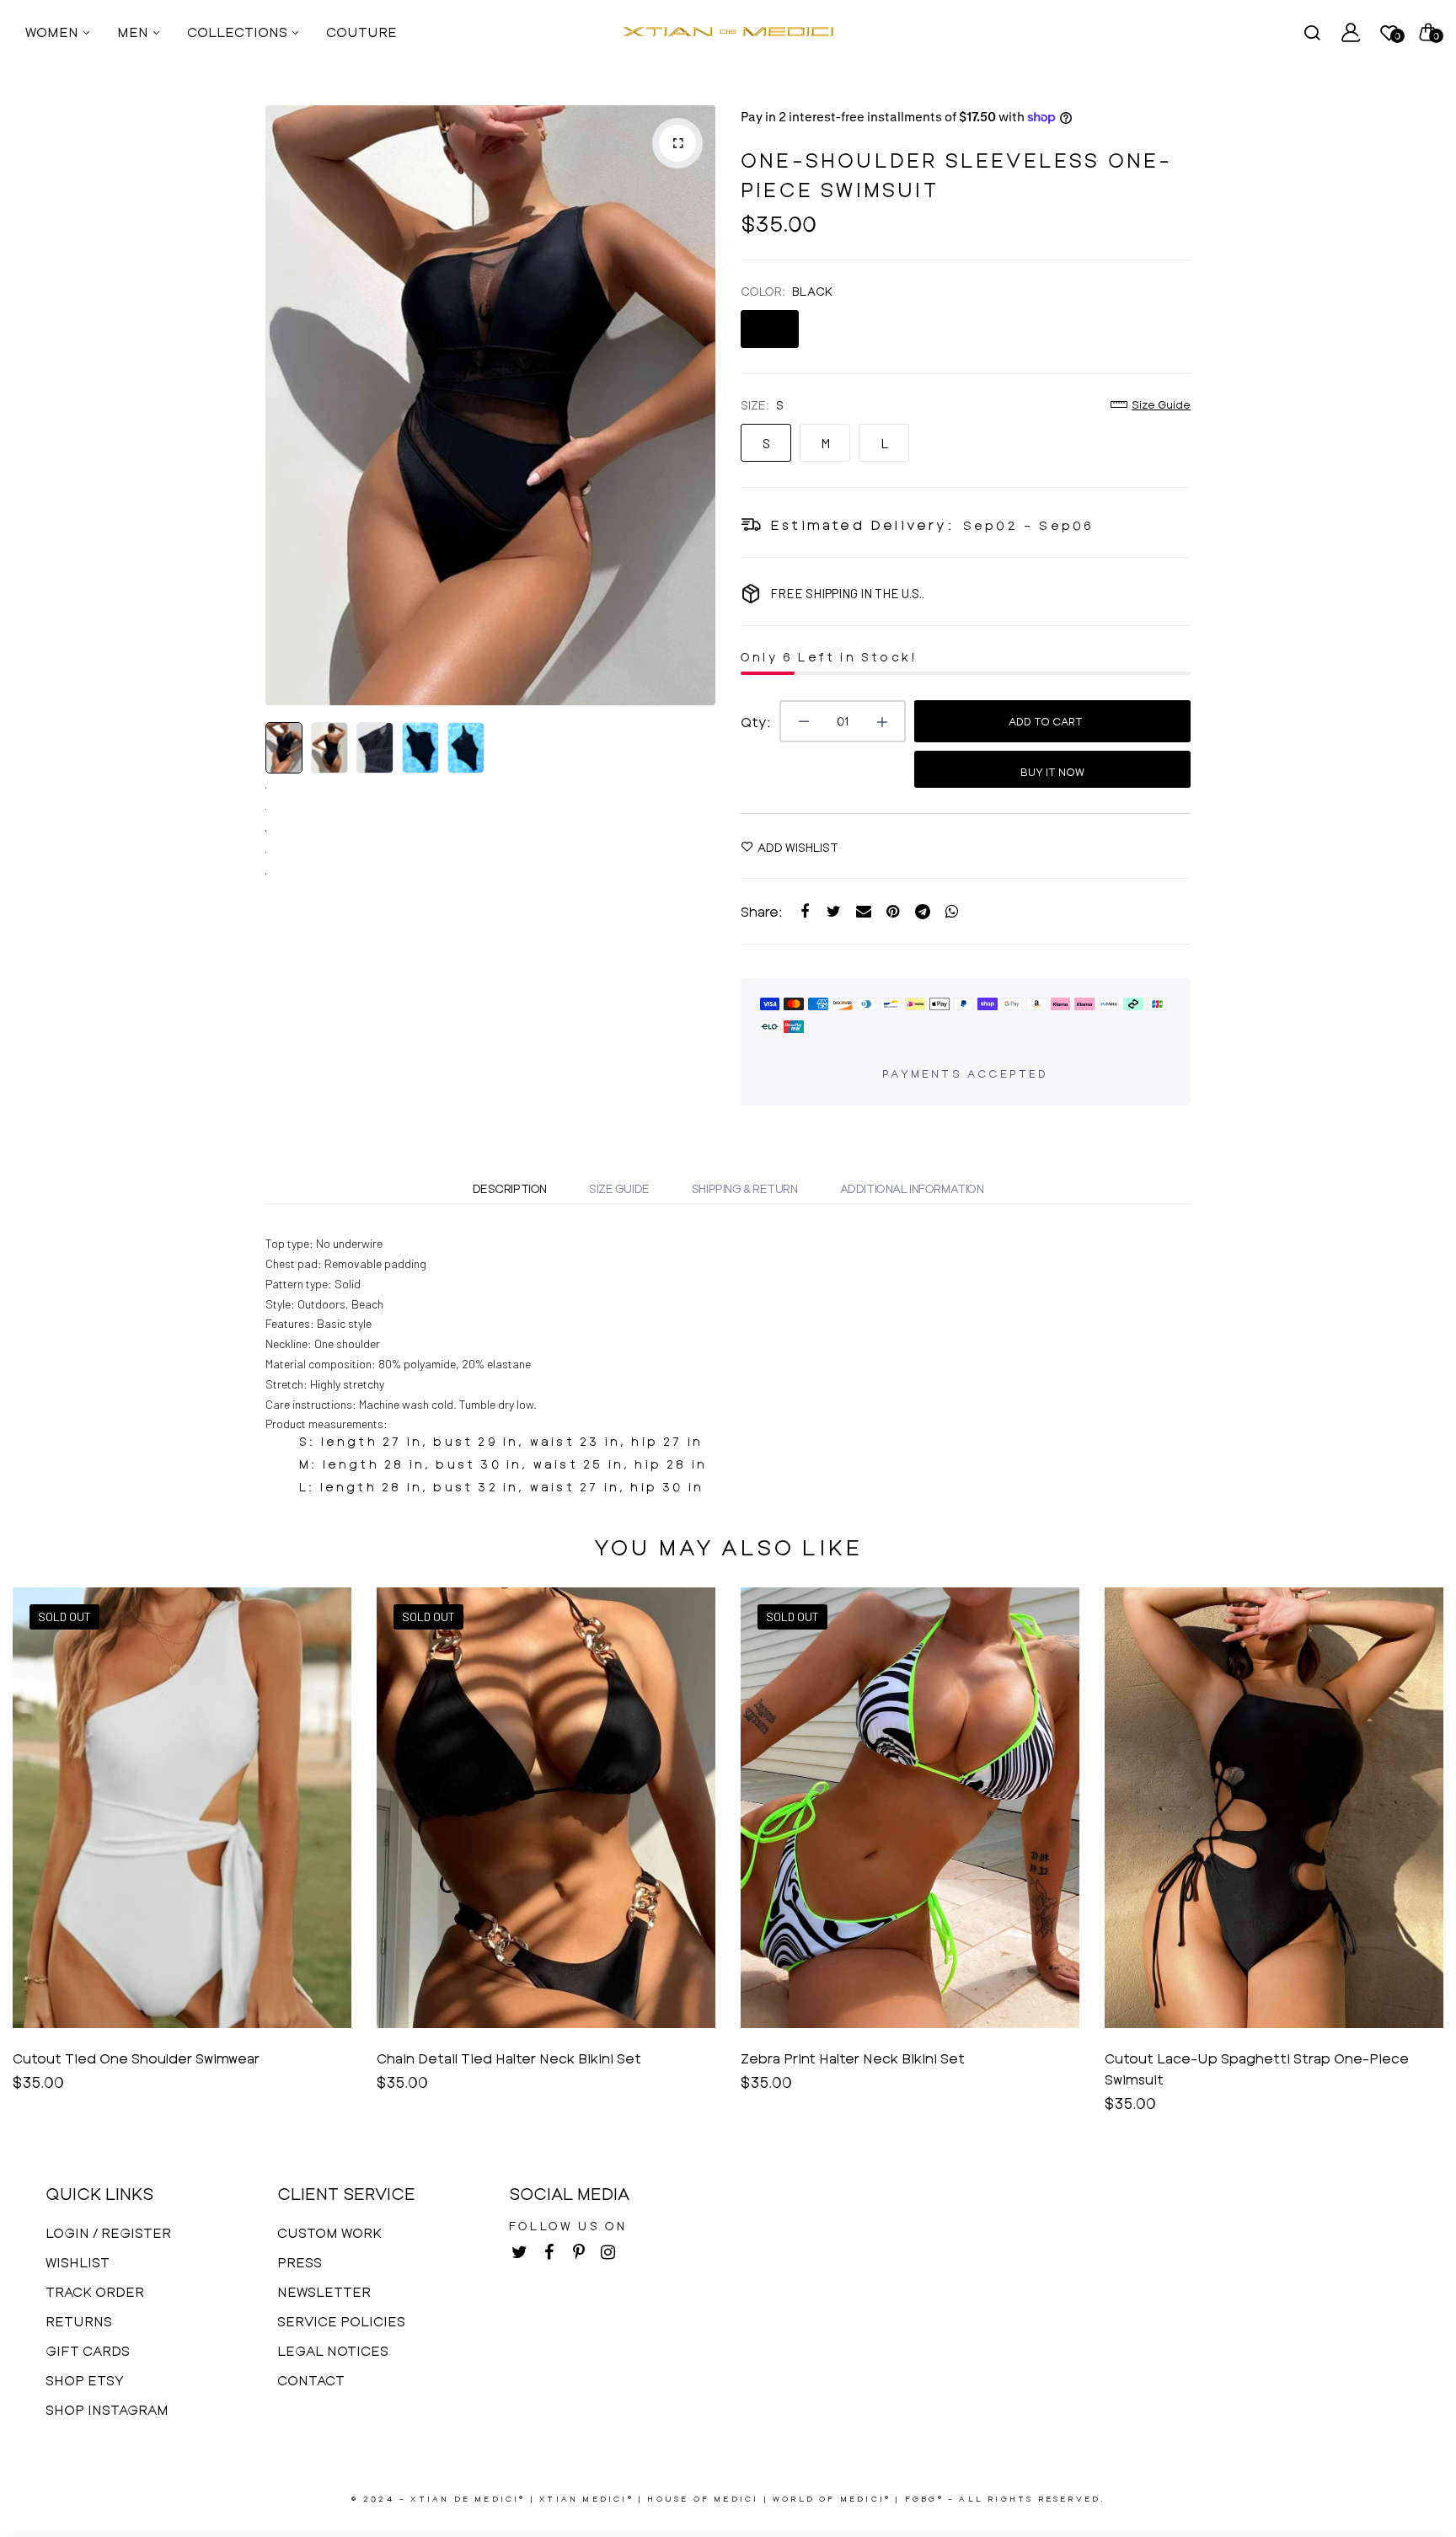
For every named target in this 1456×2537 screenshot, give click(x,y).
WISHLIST (78, 2262)
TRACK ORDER (95, 2291)
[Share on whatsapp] (952, 911)
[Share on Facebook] (804, 911)
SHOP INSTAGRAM (107, 2409)
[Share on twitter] (834, 911)
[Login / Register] (1351, 32)
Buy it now (1052, 772)
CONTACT (311, 2380)
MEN (134, 32)
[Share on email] (863, 911)
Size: (762, 405)
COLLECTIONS (239, 32)
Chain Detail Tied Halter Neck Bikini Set (145, 2058)
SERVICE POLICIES (341, 2321)
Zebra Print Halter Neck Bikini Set (489, 2058)
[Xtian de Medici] (728, 32)
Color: (787, 291)
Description (510, 1188)
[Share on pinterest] (893, 911)
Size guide (1161, 404)
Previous (282, 405)
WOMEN (54, 32)
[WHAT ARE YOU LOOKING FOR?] (1312, 32)
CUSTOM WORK (329, 2232)
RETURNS (79, 2321)
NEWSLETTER (324, 2291)
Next (699, 405)
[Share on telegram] (922, 911)
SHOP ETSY (85, 2380)
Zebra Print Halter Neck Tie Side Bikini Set (1246, 2058)
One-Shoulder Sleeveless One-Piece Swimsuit (957, 174)
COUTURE (361, 32)
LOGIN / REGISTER (108, 2232)
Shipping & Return (745, 1188)
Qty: (756, 722)
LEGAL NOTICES (333, 2350)
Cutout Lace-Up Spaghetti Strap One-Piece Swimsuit (893, 2069)
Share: (762, 911)
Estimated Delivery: (862, 525)
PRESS (300, 2262)
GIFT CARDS (88, 2350)
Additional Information (912, 1188)
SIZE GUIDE (619, 1188)
